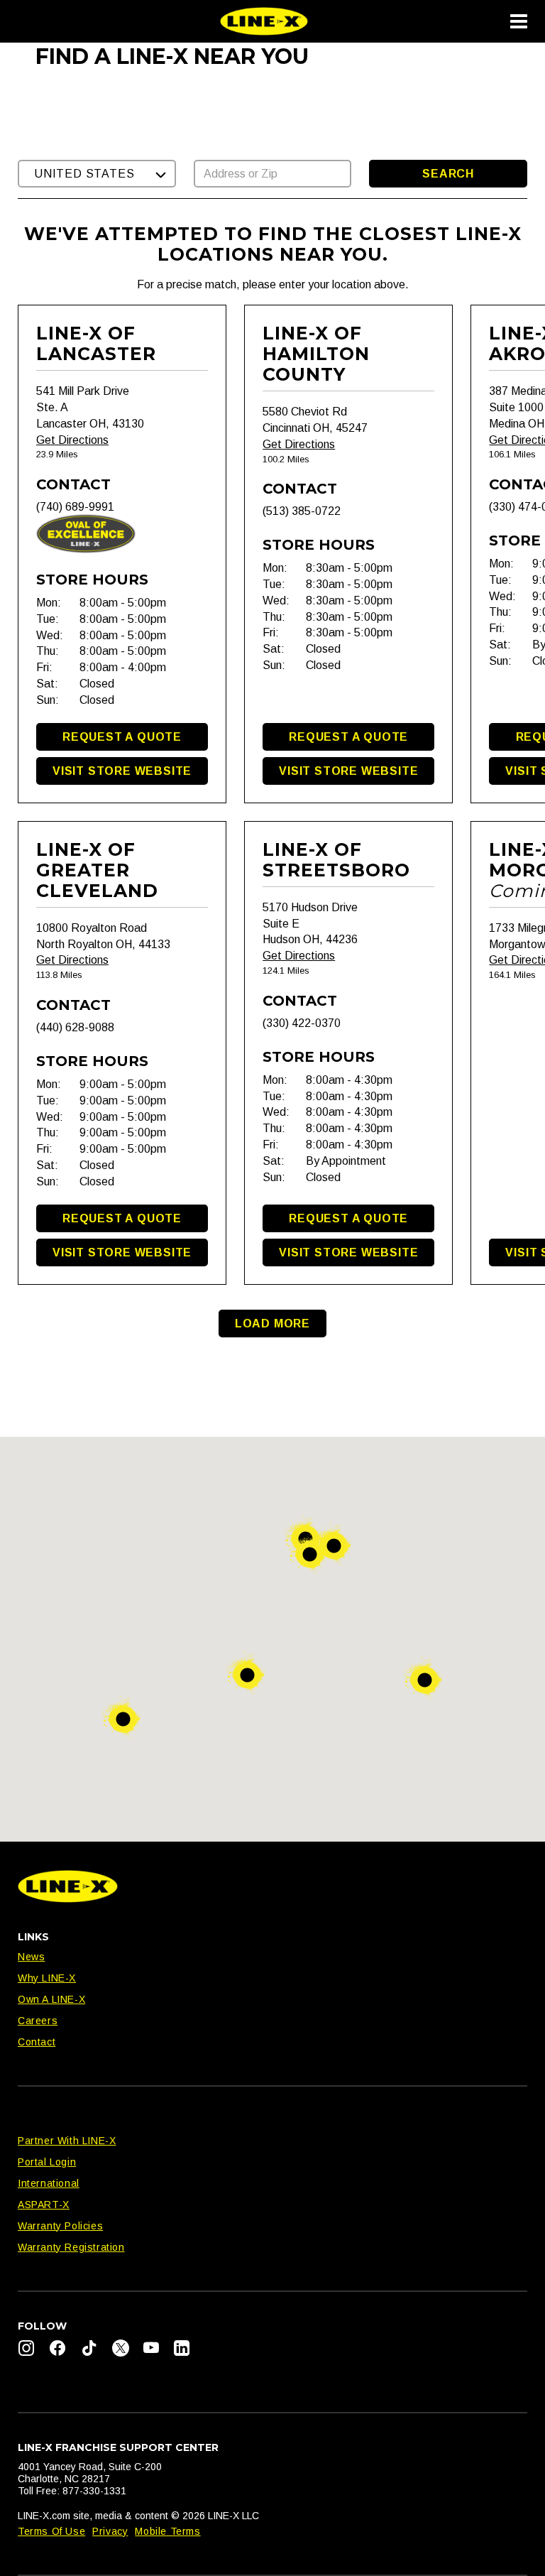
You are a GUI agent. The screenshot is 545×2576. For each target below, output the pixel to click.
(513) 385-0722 (302, 511)
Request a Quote (122, 737)
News (31, 1957)
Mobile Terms (167, 2531)
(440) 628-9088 (75, 1027)
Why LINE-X (47, 1978)
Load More (272, 1324)
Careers (38, 2021)
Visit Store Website (122, 771)
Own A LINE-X (51, 1999)
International (49, 2183)
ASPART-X (44, 2205)
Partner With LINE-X (67, 2141)
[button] (97, 174)
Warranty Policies (60, 2226)
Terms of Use (51, 2531)
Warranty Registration (71, 2247)
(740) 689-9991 (75, 507)
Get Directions (72, 440)
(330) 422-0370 (302, 1023)
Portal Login (47, 2162)
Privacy (110, 2531)
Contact (37, 2042)
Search (448, 174)
